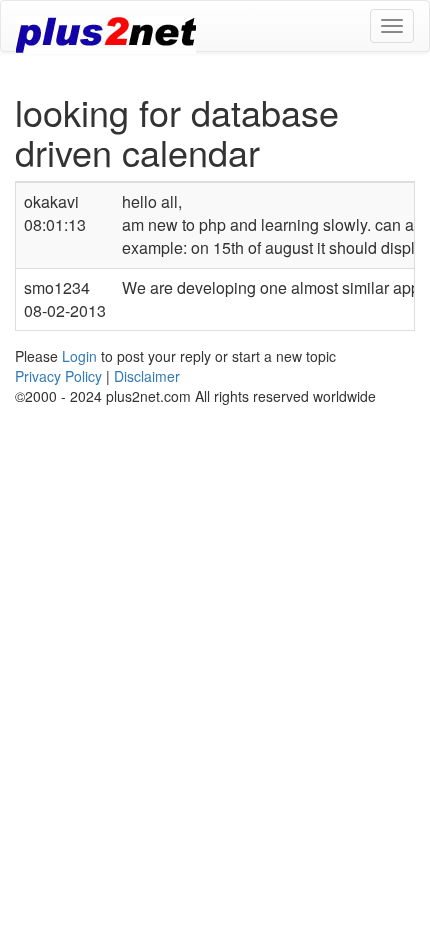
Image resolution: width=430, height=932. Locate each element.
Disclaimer (147, 376)
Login (79, 356)
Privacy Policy (58, 376)
